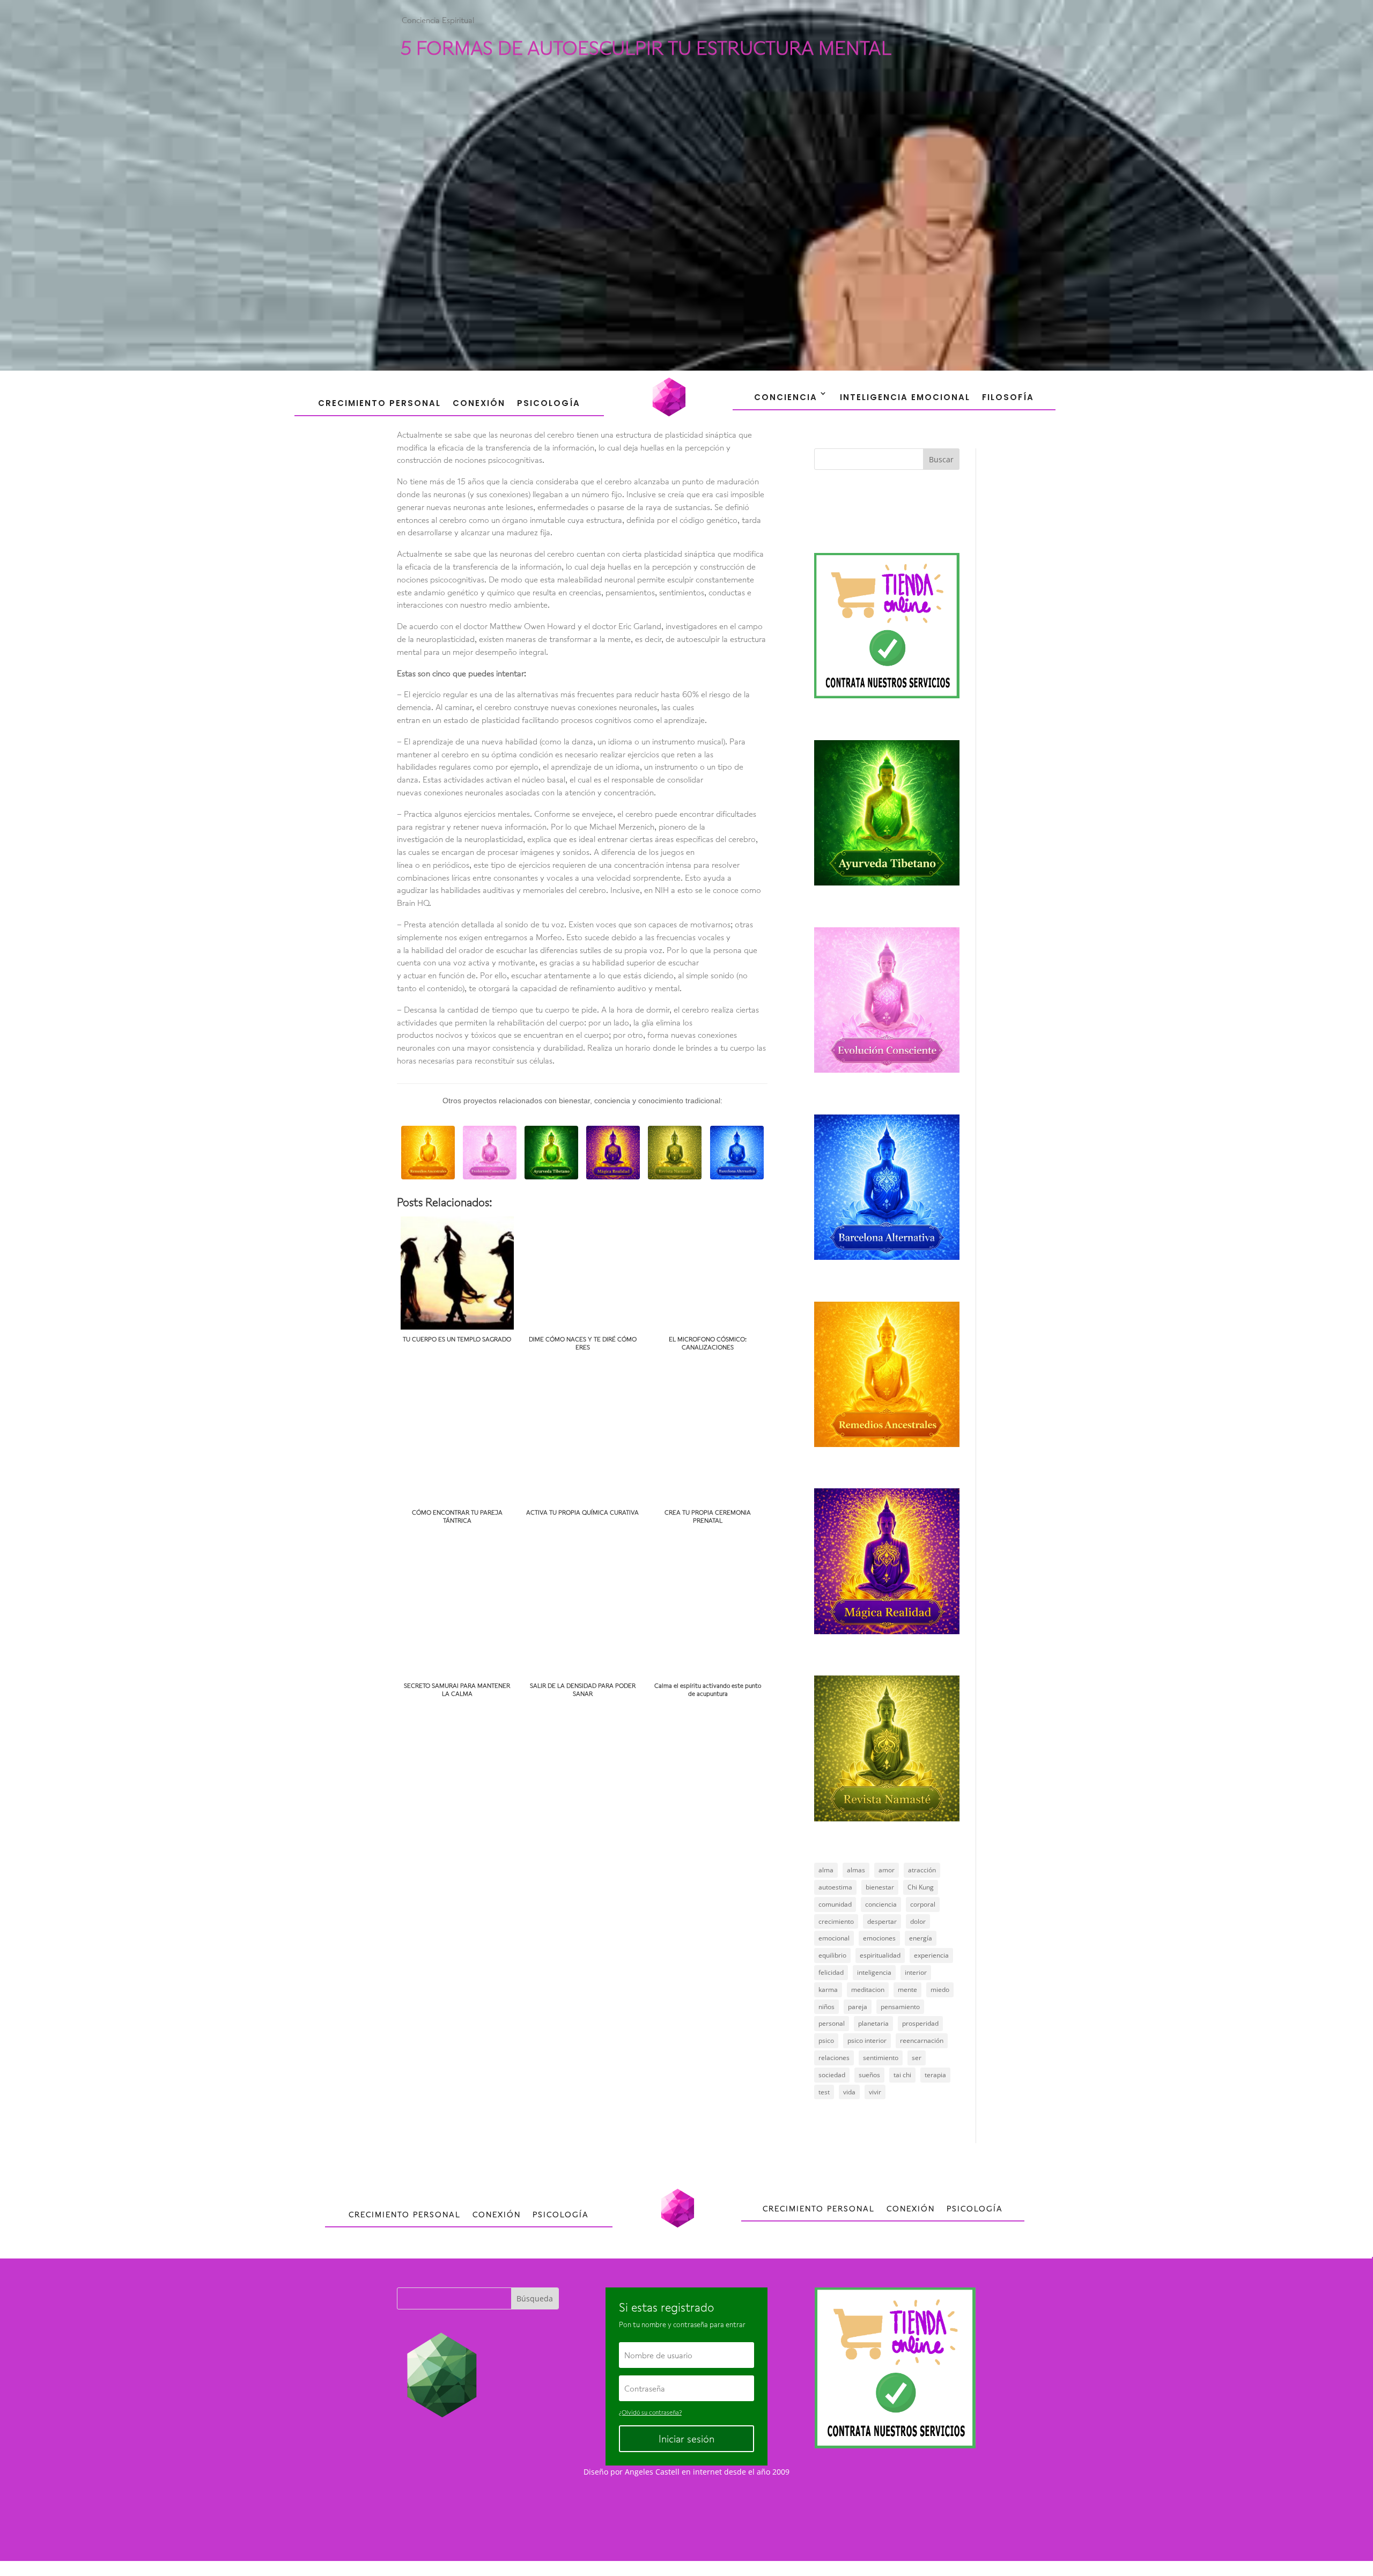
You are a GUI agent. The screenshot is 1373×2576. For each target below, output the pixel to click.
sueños (869, 2075)
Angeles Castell (652, 2472)
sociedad (832, 2075)
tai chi (902, 2075)
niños (826, 2007)
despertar (882, 1921)
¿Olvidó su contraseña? (650, 2412)
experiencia (931, 1955)
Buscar (941, 459)
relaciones (834, 2058)
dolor (918, 1921)
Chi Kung (921, 1887)
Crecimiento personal (379, 403)
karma (828, 1990)
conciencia (881, 1904)
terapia (935, 2075)
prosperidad (920, 2023)
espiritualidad (880, 1955)
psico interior (867, 2040)
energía (921, 1938)
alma (826, 1870)
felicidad (831, 1972)
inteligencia (874, 1972)
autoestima (835, 1887)
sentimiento (881, 2058)
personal (832, 2023)
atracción (922, 1870)
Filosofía (1008, 397)
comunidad (835, 1904)
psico (826, 2040)
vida (849, 2092)
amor (887, 1870)
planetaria (873, 2023)
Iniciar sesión (686, 2439)
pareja (858, 2007)
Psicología (549, 403)
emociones (879, 1938)
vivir (875, 2092)
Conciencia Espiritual (438, 20)
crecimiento (836, 1921)
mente (907, 1990)
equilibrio (832, 1955)
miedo (940, 1990)
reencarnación (922, 2040)
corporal (923, 1904)
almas (856, 1870)
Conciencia (786, 397)
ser (917, 2058)
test (824, 2092)
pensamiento (900, 2007)
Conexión (479, 403)
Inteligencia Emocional (905, 397)
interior (916, 1972)
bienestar (880, 1887)
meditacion (868, 1990)
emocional (834, 1938)
